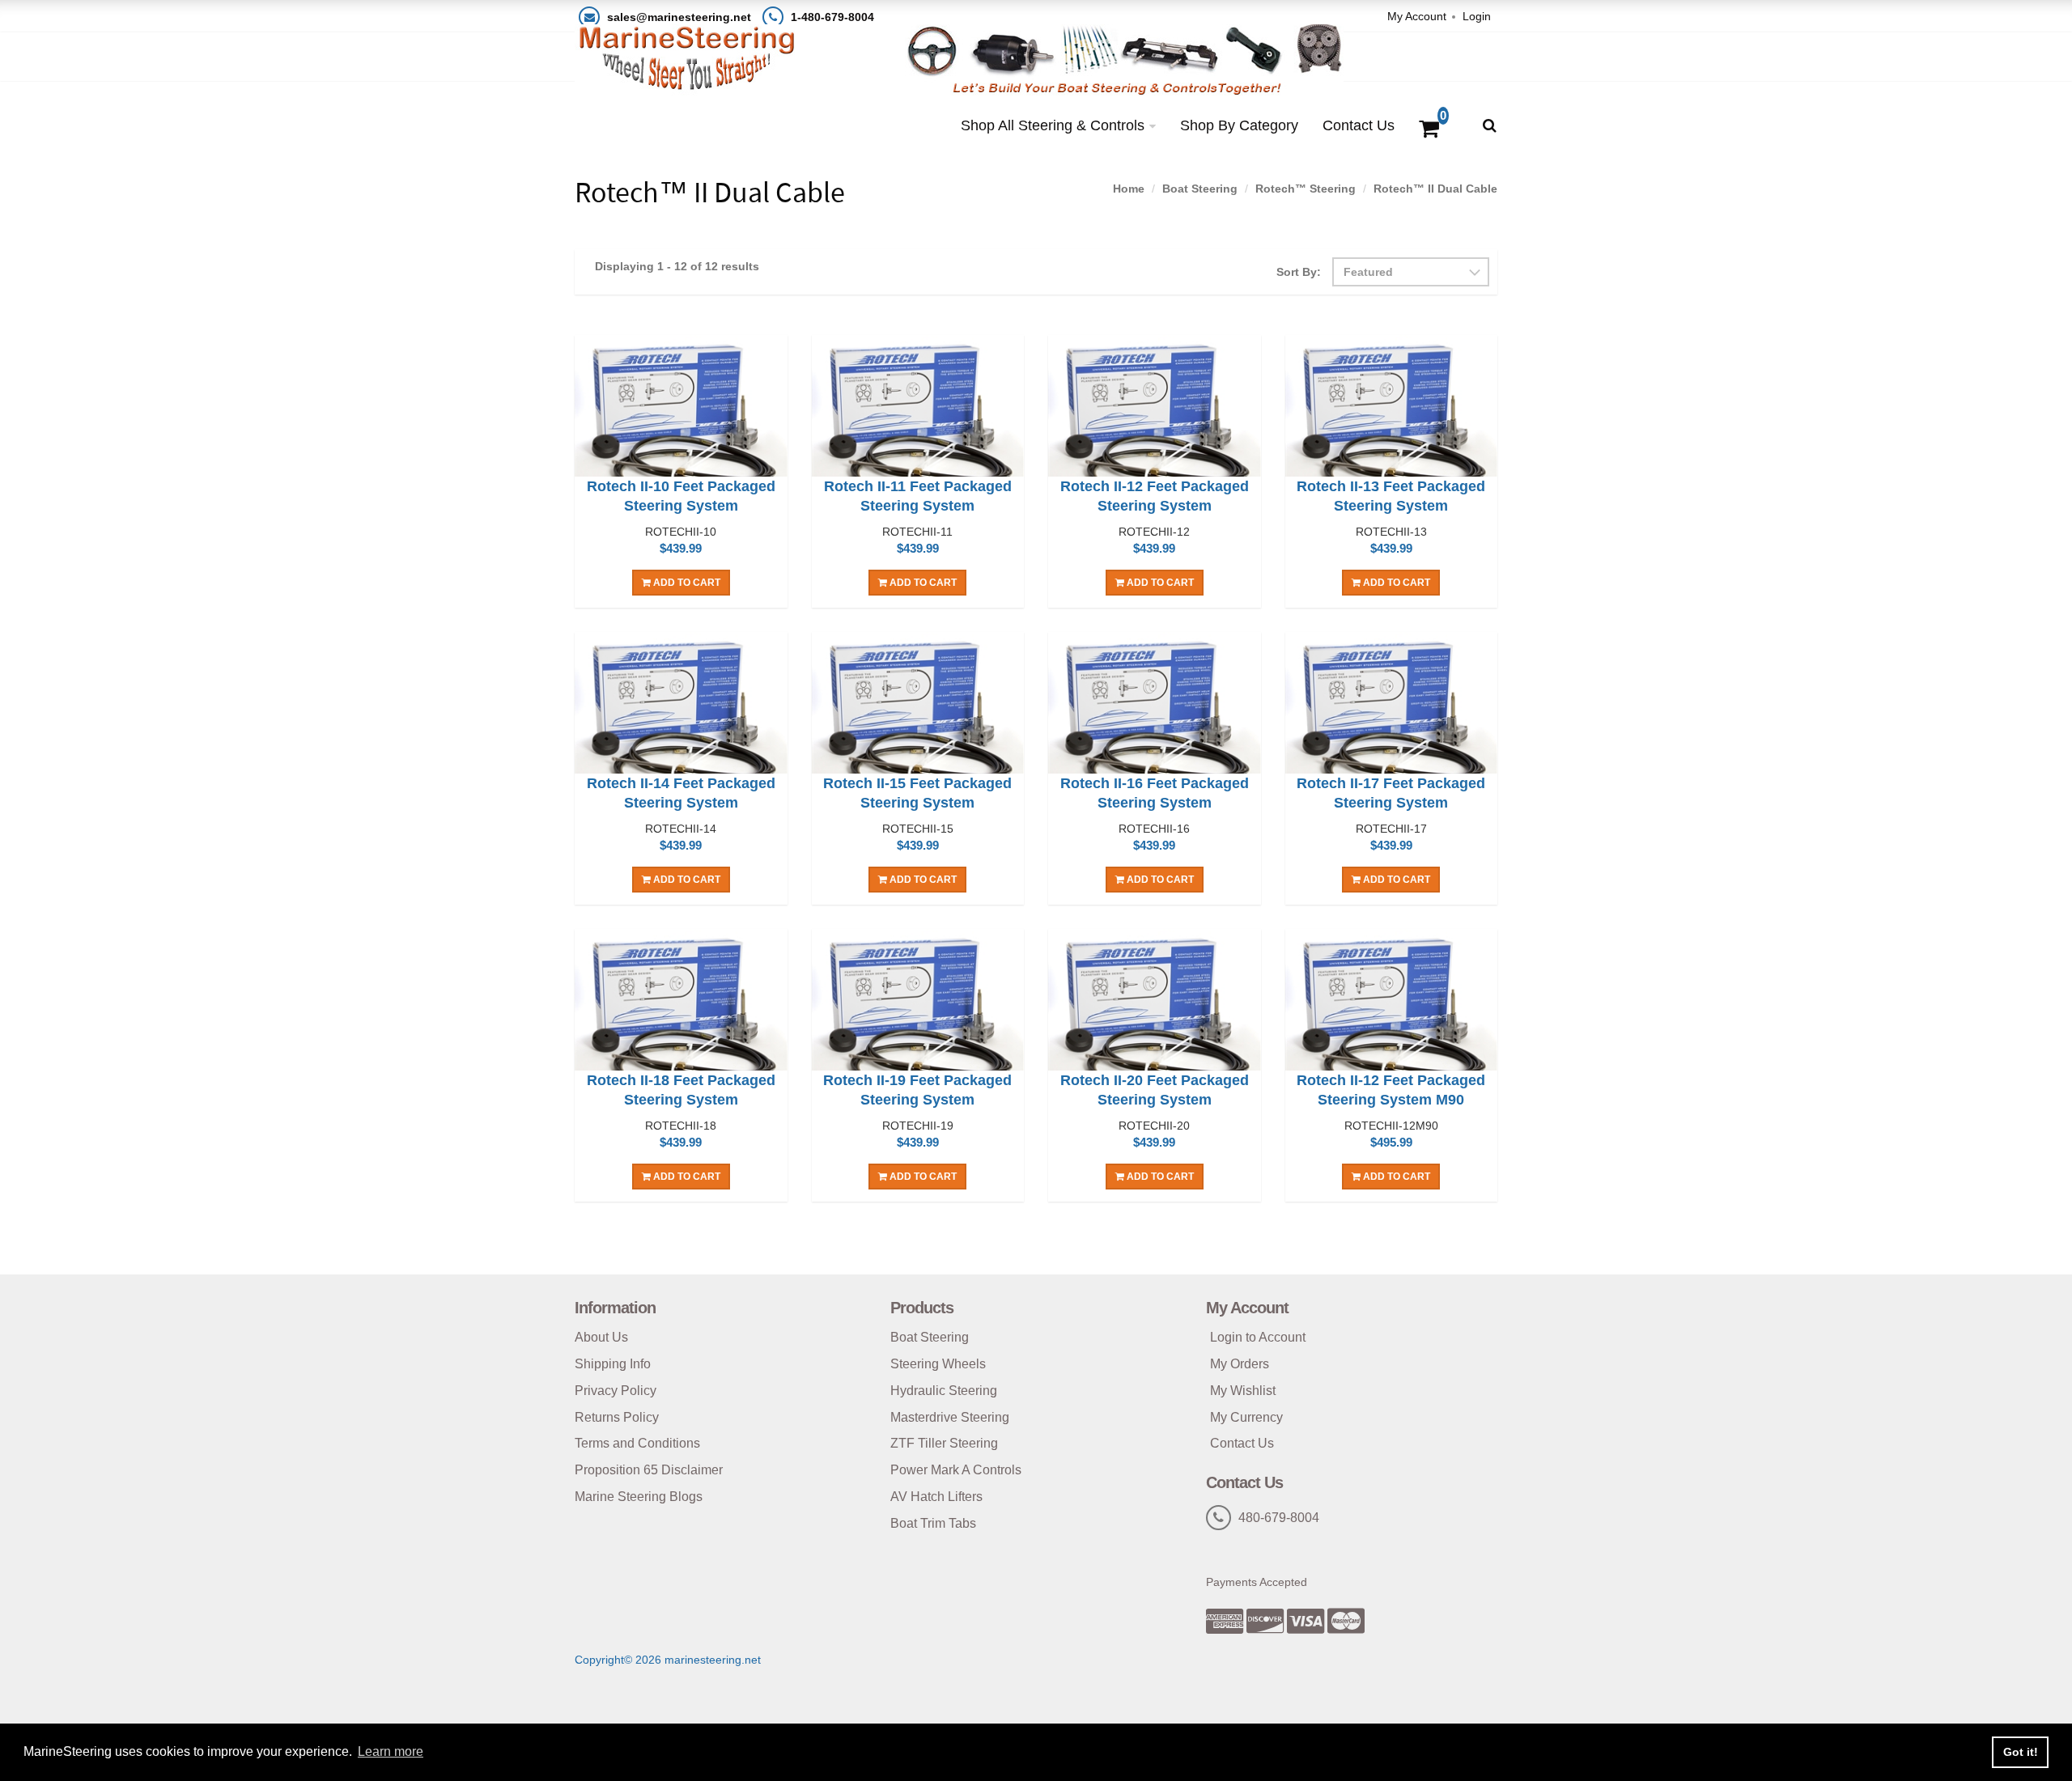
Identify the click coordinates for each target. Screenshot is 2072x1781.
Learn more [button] (391, 1751)
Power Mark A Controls (956, 1470)
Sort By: (1299, 272)
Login (1477, 16)
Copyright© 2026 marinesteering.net (668, 1660)
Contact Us (1359, 125)
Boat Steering (1200, 189)
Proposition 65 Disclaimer (649, 1470)
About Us (601, 1337)
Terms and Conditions (637, 1443)
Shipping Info (613, 1364)
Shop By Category (1239, 125)
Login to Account (1258, 1337)
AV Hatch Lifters (936, 1497)
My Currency (1246, 1417)
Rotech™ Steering (1306, 189)
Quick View (681, 409)
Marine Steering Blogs (639, 1497)
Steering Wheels (938, 1364)
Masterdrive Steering (950, 1417)
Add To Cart (686, 583)
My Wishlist (1243, 1391)
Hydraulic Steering (944, 1391)
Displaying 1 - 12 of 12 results (677, 266)
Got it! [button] (2021, 1752)
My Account (1417, 16)
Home (1129, 189)
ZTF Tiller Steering (944, 1443)
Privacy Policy (616, 1391)
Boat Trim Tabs (933, 1523)
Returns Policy (617, 1417)
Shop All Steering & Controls (1053, 125)
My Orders (1240, 1364)
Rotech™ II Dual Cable (1435, 189)
